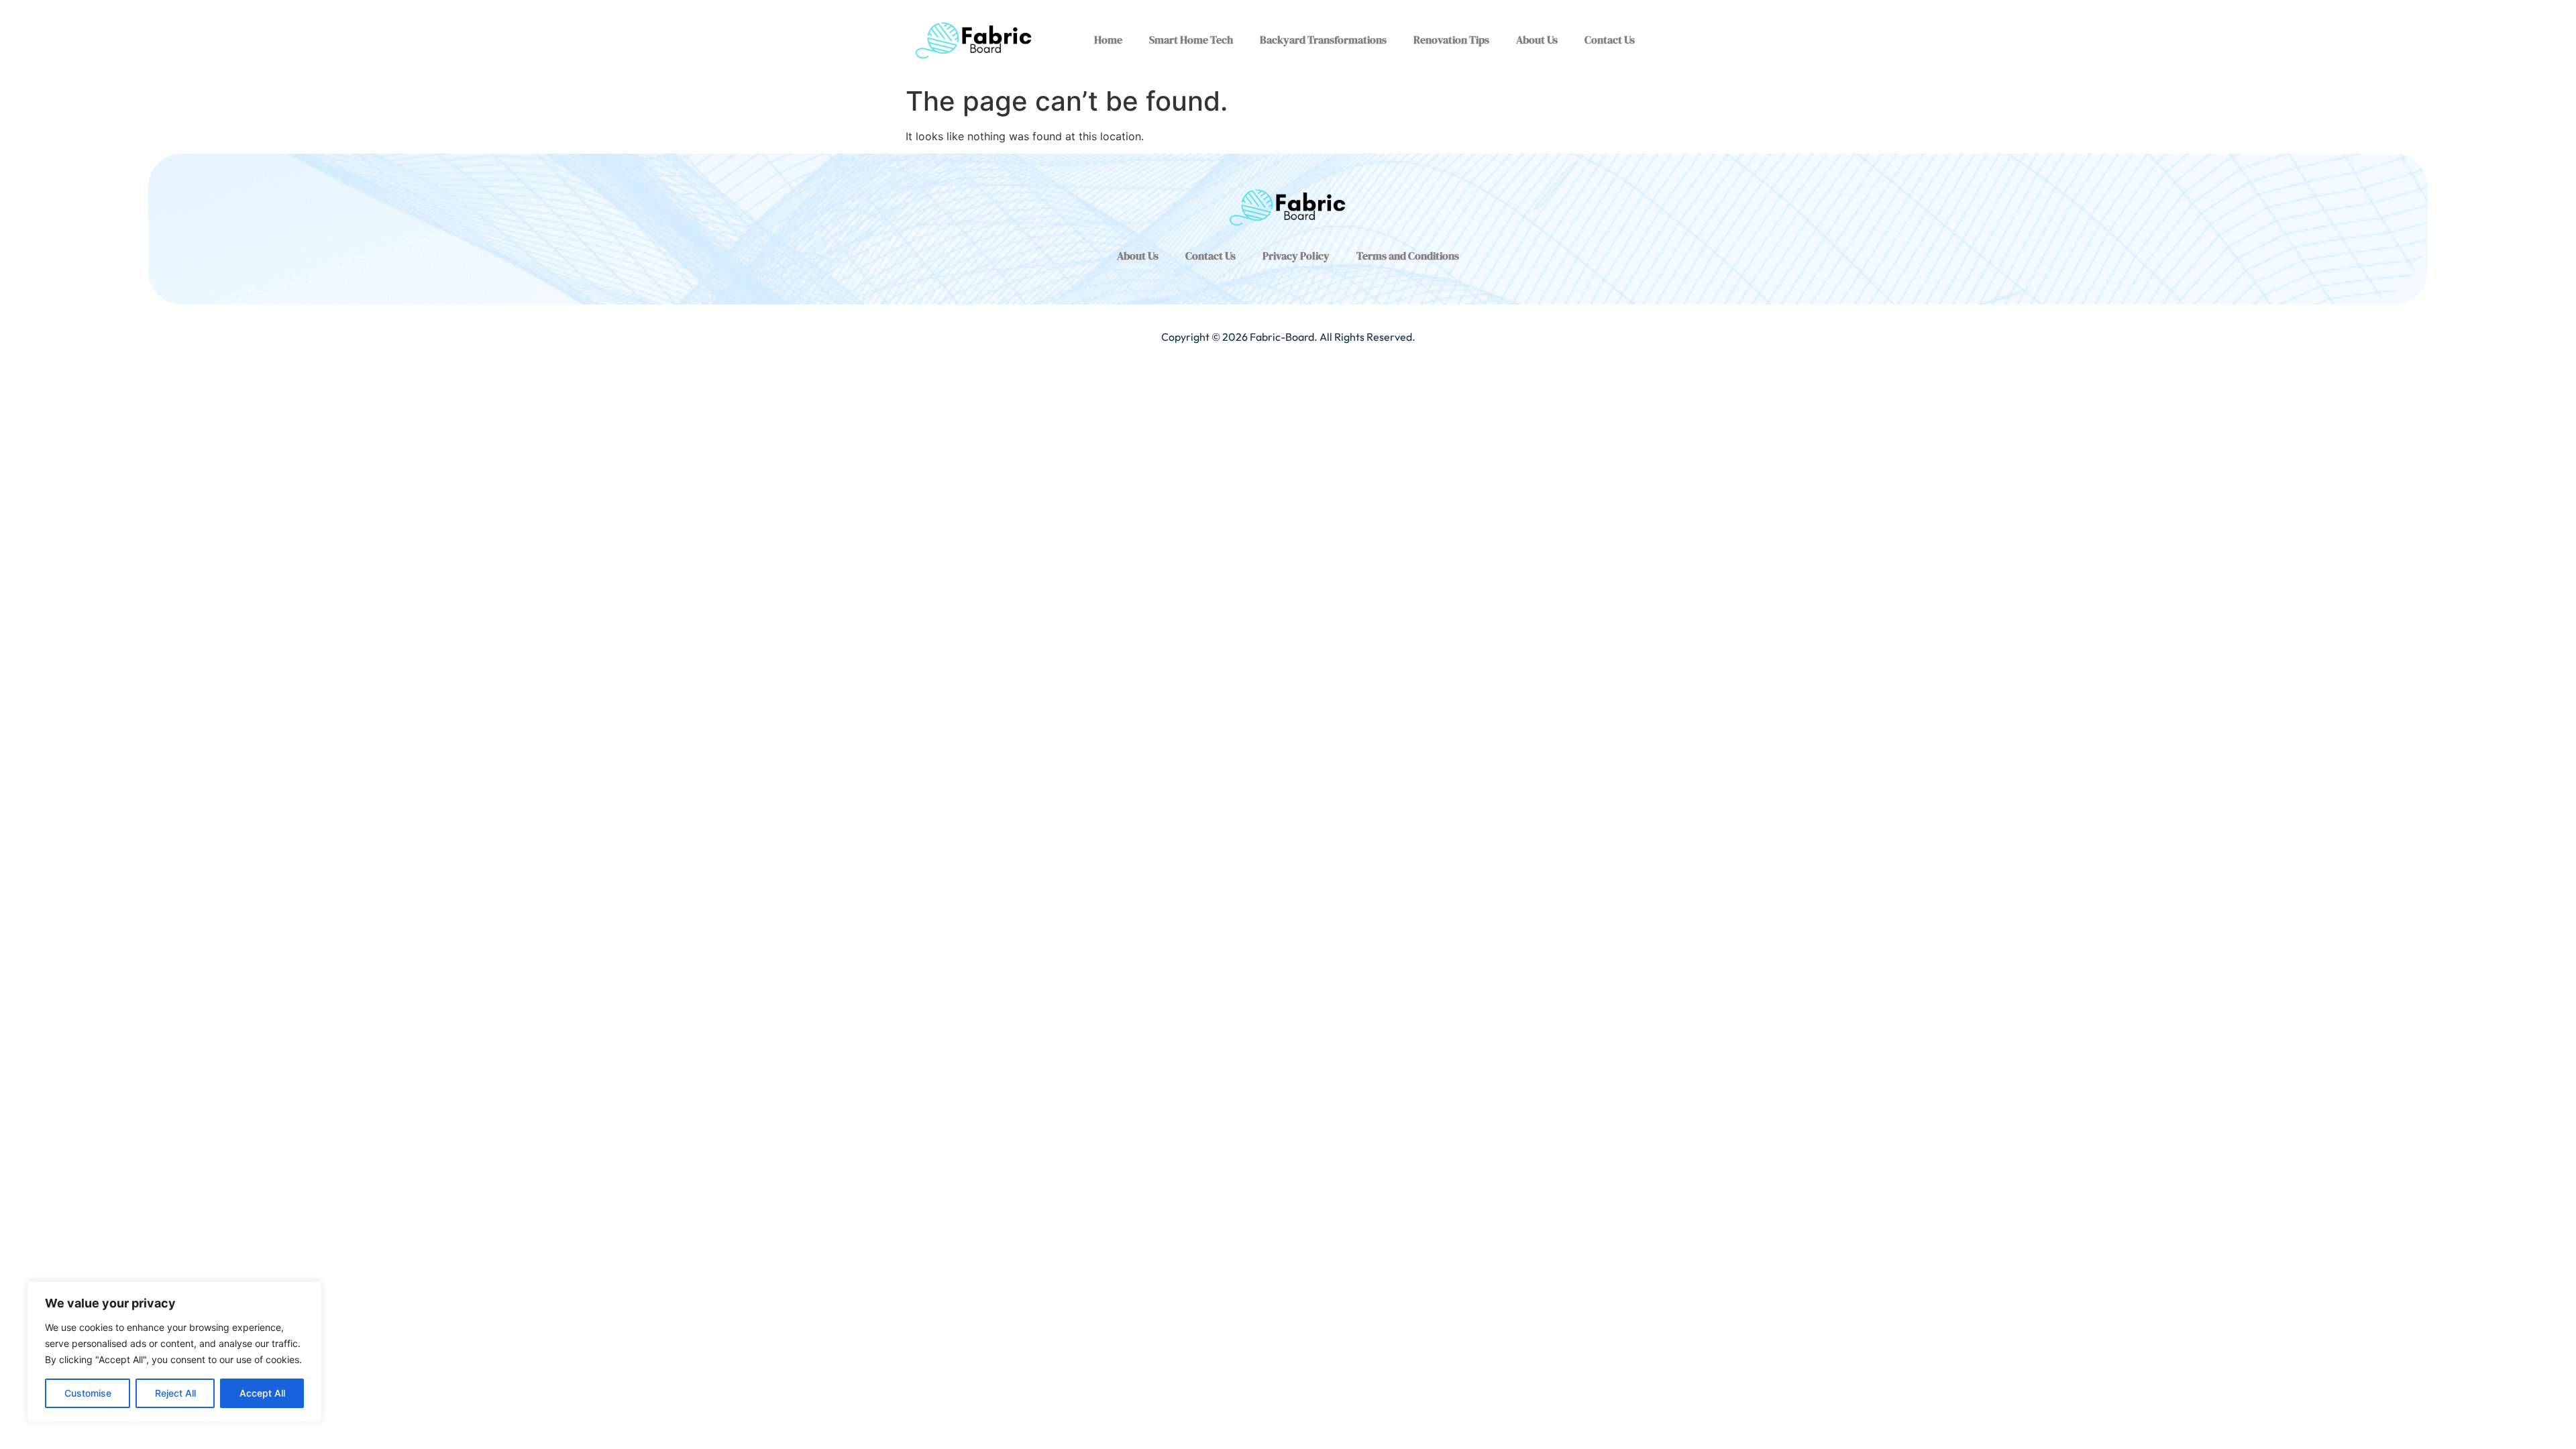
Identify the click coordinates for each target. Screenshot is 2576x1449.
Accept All (262, 1393)
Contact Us (1610, 40)
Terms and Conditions (1408, 256)
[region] (174, 1352)
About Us (1537, 40)
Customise (88, 1393)
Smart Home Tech (1191, 40)
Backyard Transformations (1323, 40)
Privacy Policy (1296, 256)
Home (1108, 40)
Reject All (175, 1393)
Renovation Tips (1451, 40)
